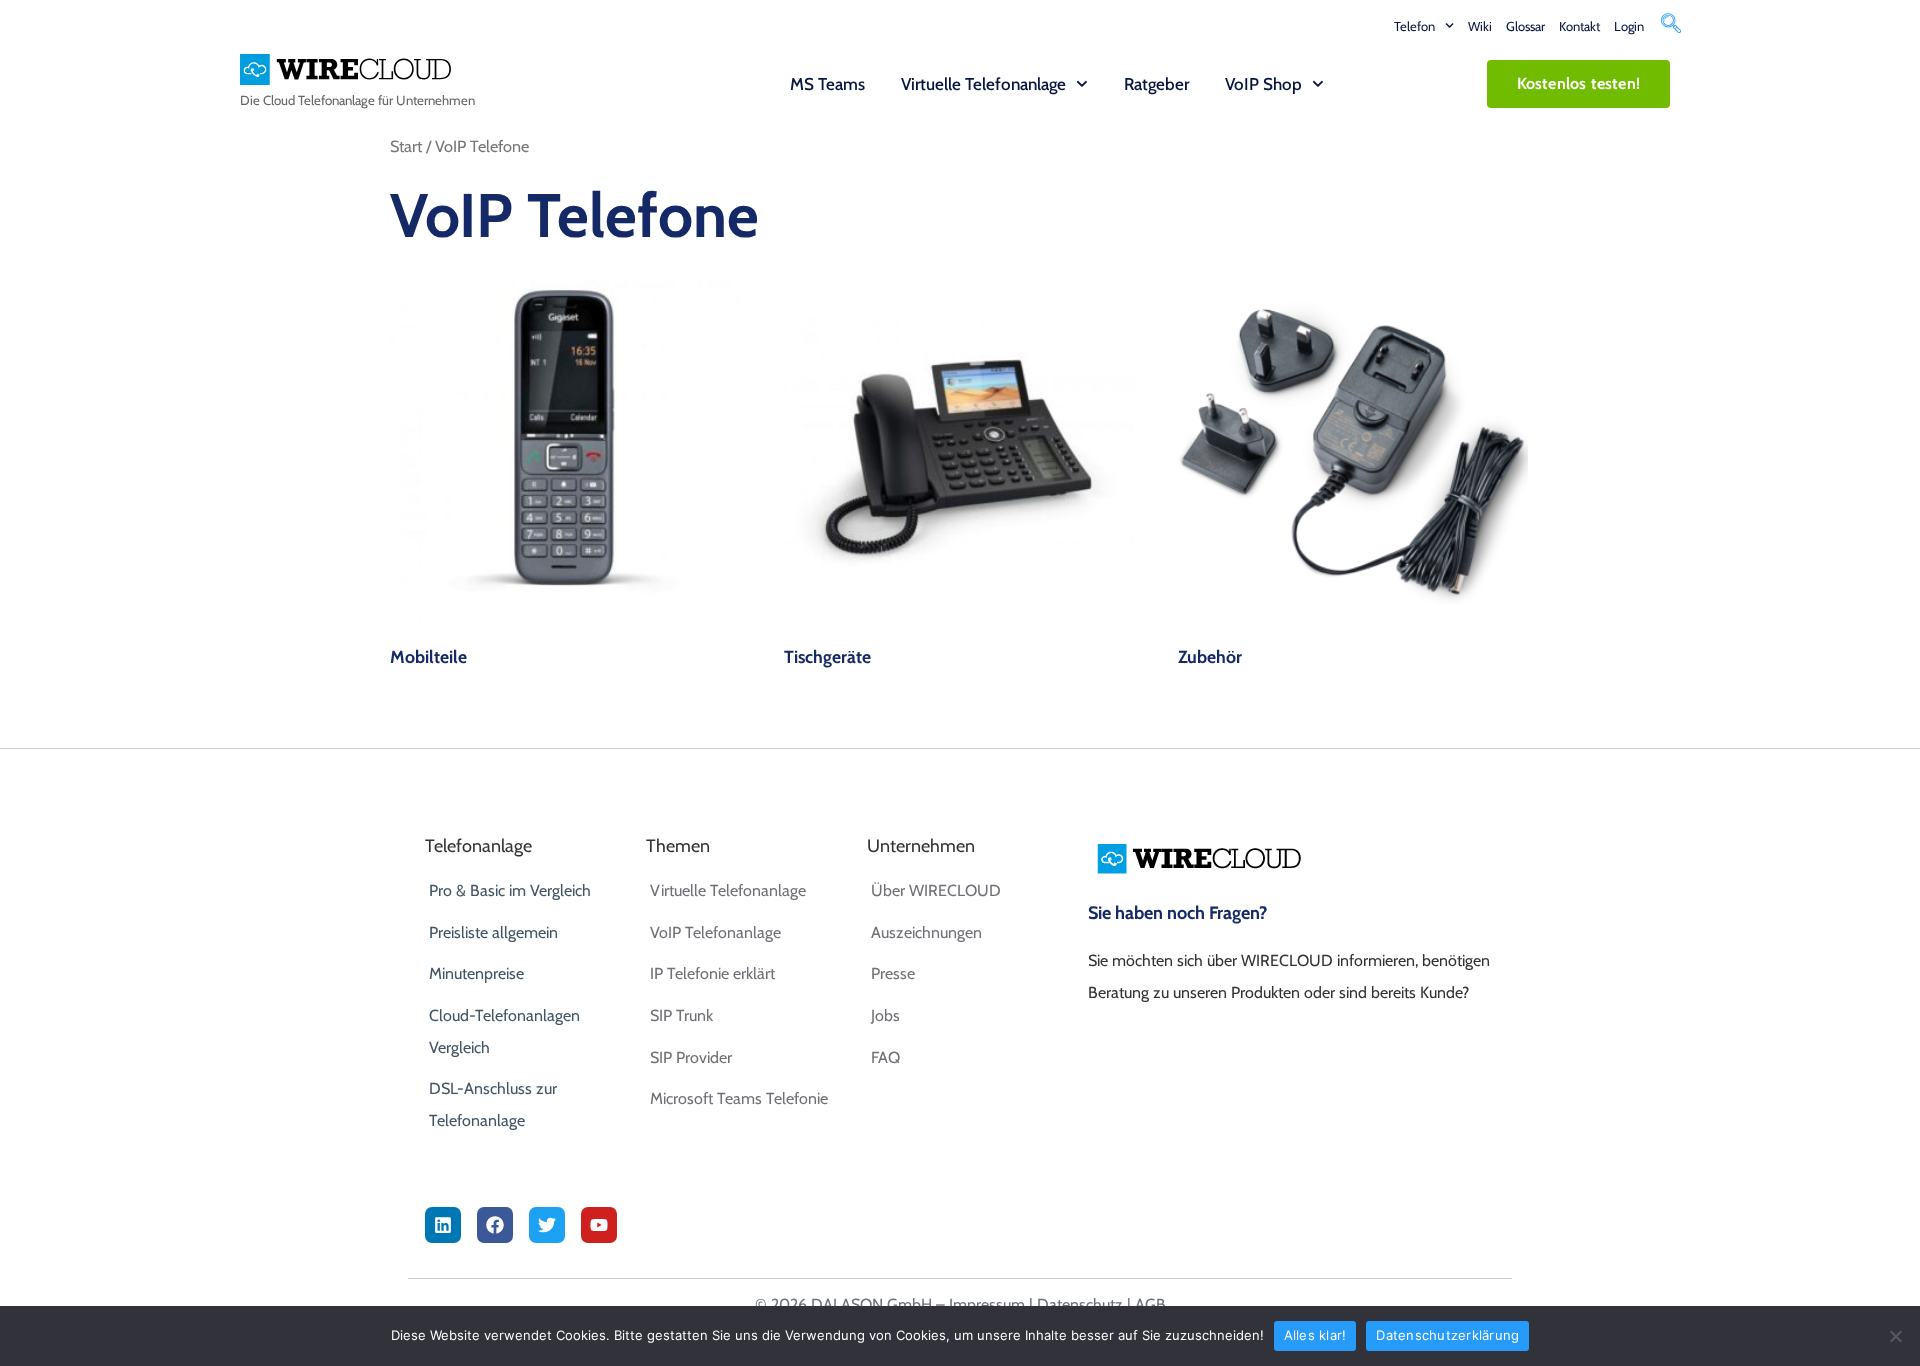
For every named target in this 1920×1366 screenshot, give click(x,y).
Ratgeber (1156, 84)
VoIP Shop (1263, 84)
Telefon (1414, 26)
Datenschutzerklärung (1447, 1335)
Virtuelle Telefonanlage (983, 84)
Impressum (987, 1304)
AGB (1150, 1304)
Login (1629, 26)
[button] (1671, 26)
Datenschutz (1080, 1304)
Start (406, 146)
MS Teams (827, 84)
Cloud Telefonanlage (319, 100)
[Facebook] (495, 1225)
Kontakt (1579, 26)
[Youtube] (599, 1225)
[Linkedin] (443, 1225)
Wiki (1480, 26)
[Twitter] (547, 1225)
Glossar (1525, 26)
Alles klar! (1315, 1335)
